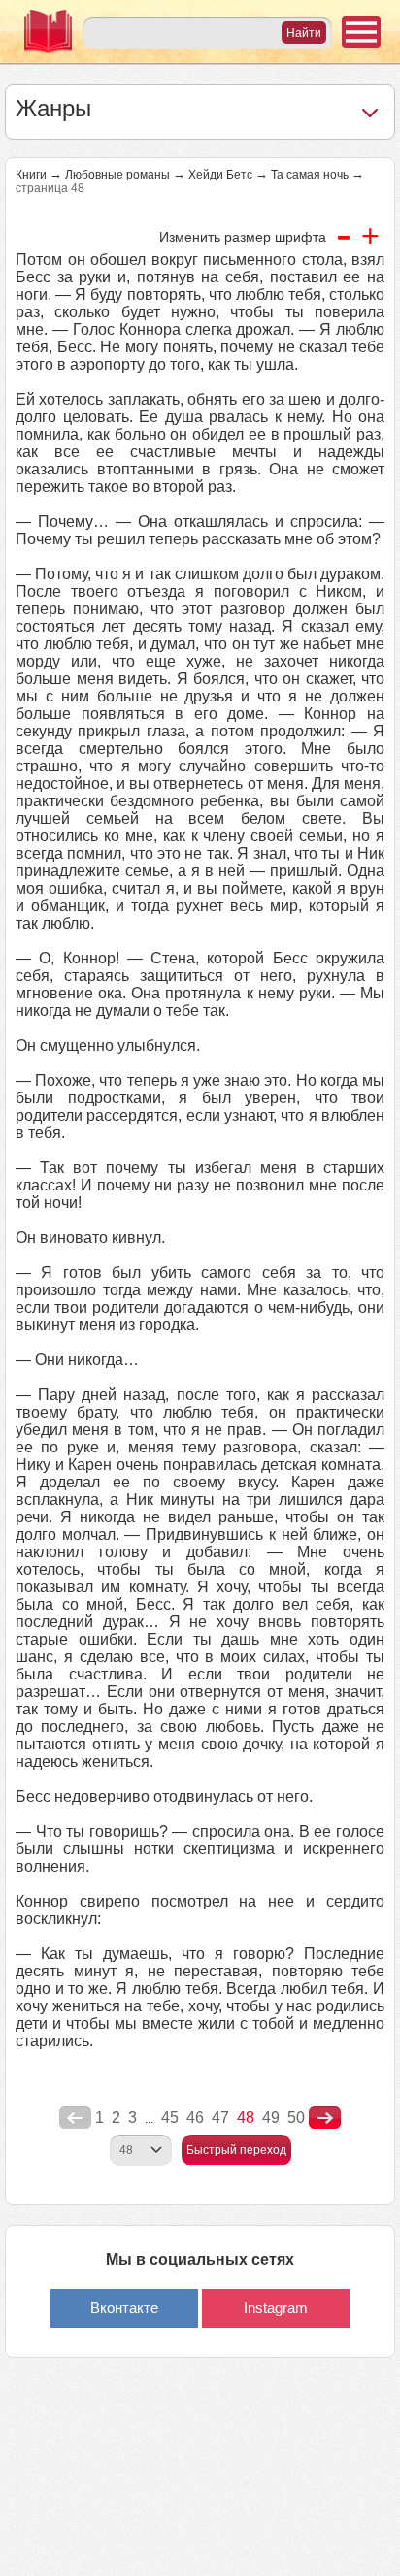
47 (220, 2118)
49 (271, 2118)
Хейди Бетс (220, 175)
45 (170, 2118)
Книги (31, 175)
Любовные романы (117, 175)
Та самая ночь (310, 175)
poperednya (75, 2118)
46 (195, 2118)
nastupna (325, 2118)
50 (296, 2118)
